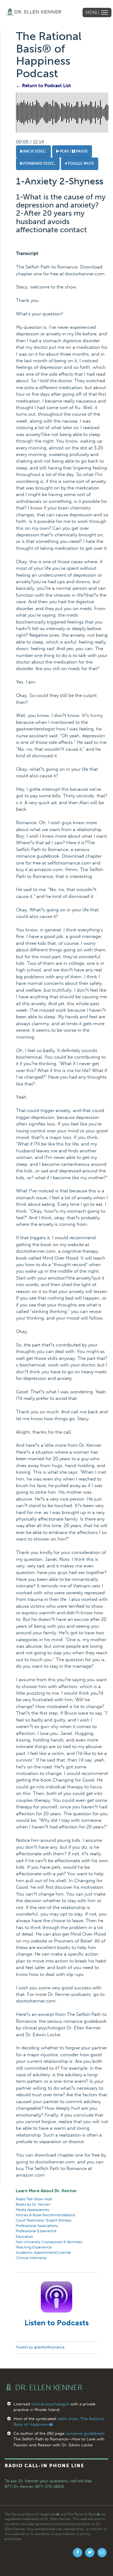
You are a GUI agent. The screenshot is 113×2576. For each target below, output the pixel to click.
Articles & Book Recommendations (45, 2215)
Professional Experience (36, 2231)
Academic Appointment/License (43, 2253)
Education (24, 2237)
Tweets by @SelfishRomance (40, 2347)
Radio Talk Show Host (34, 2199)
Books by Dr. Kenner (33, 2204)
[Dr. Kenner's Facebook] (78, 2553)
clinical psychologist (50, 2404)
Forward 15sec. (39, 163)
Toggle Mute (80, 163)
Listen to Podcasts (57, 2323)
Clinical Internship (31, 2258)
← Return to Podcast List (43, 86)
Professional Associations (37, 2226)
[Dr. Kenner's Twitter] (90, 2553)
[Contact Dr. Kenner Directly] (102, 2553)
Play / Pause (73, 151)
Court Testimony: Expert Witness (43, 2220)
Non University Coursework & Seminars (49, 2242)
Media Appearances (32, 2210)
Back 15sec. (35, 151)
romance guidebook (85, 2433)
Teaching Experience (34, 2247)
